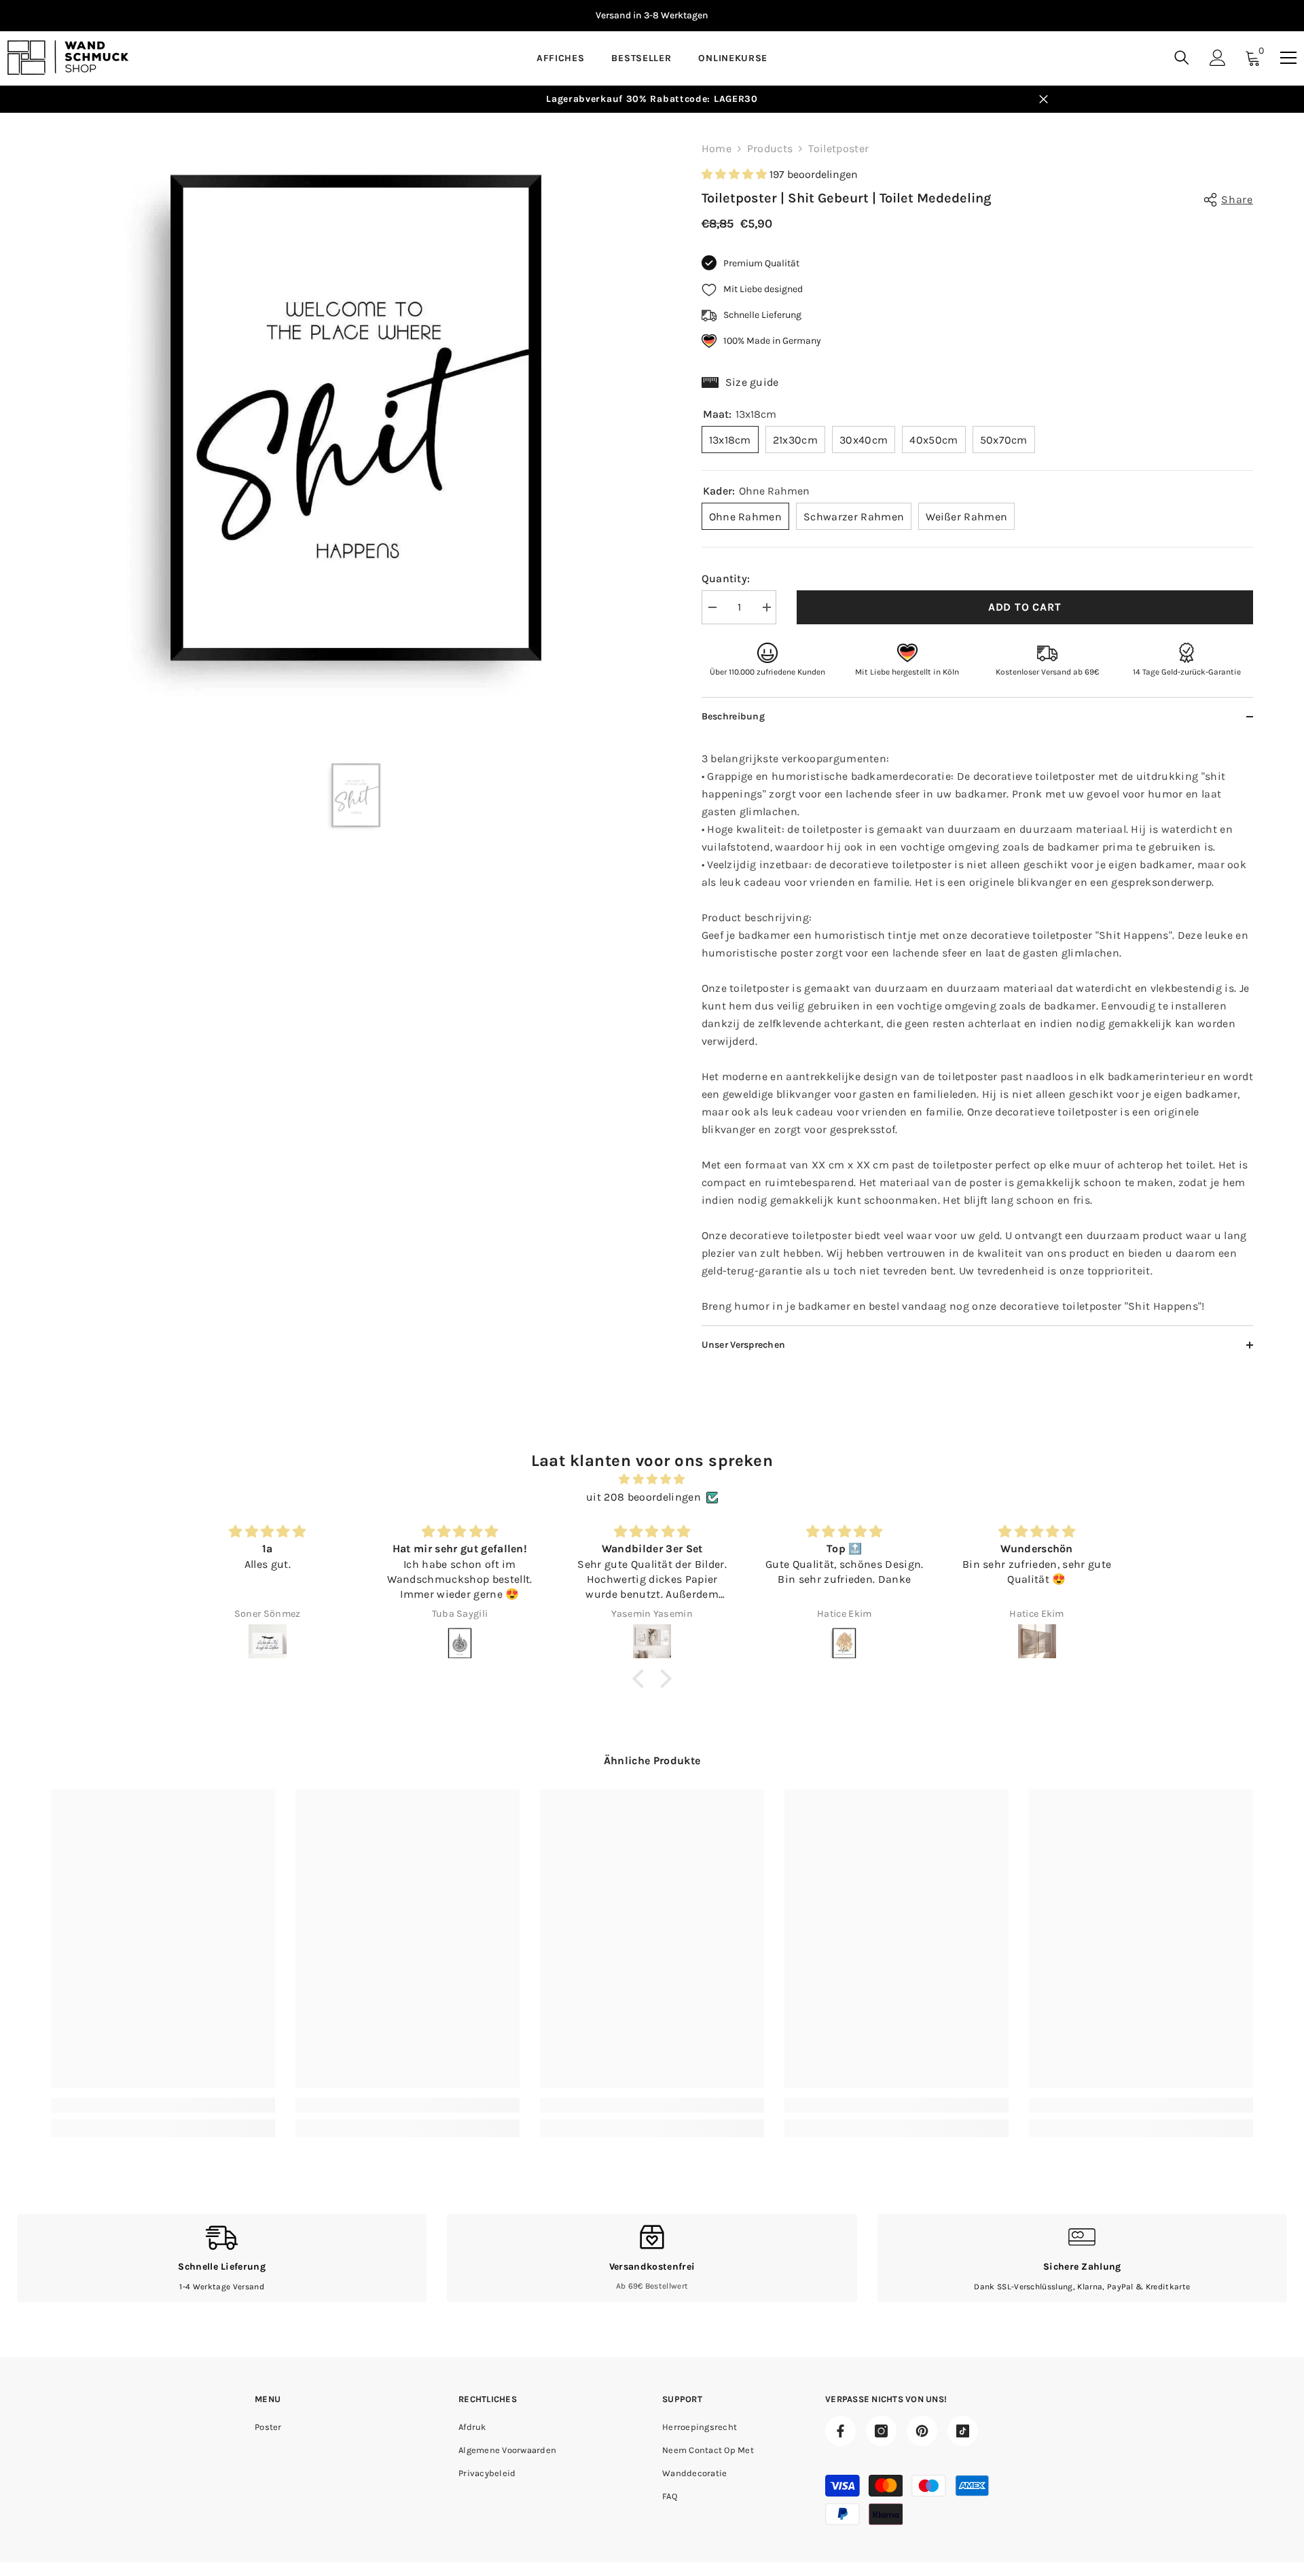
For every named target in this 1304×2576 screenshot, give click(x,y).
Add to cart (1025, 607)
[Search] (1182, 57)
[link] (163, 2105)
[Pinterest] (922, 2431)
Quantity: (726, 578)
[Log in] (1218, 58)
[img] (652, 1479)
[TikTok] (963, 2431)
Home (717, 148)
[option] (652, 16)
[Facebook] (840, 2431)
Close (1044, 100)
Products (770, 148)
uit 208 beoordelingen (644, 1497)
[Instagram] (881, 2431)
